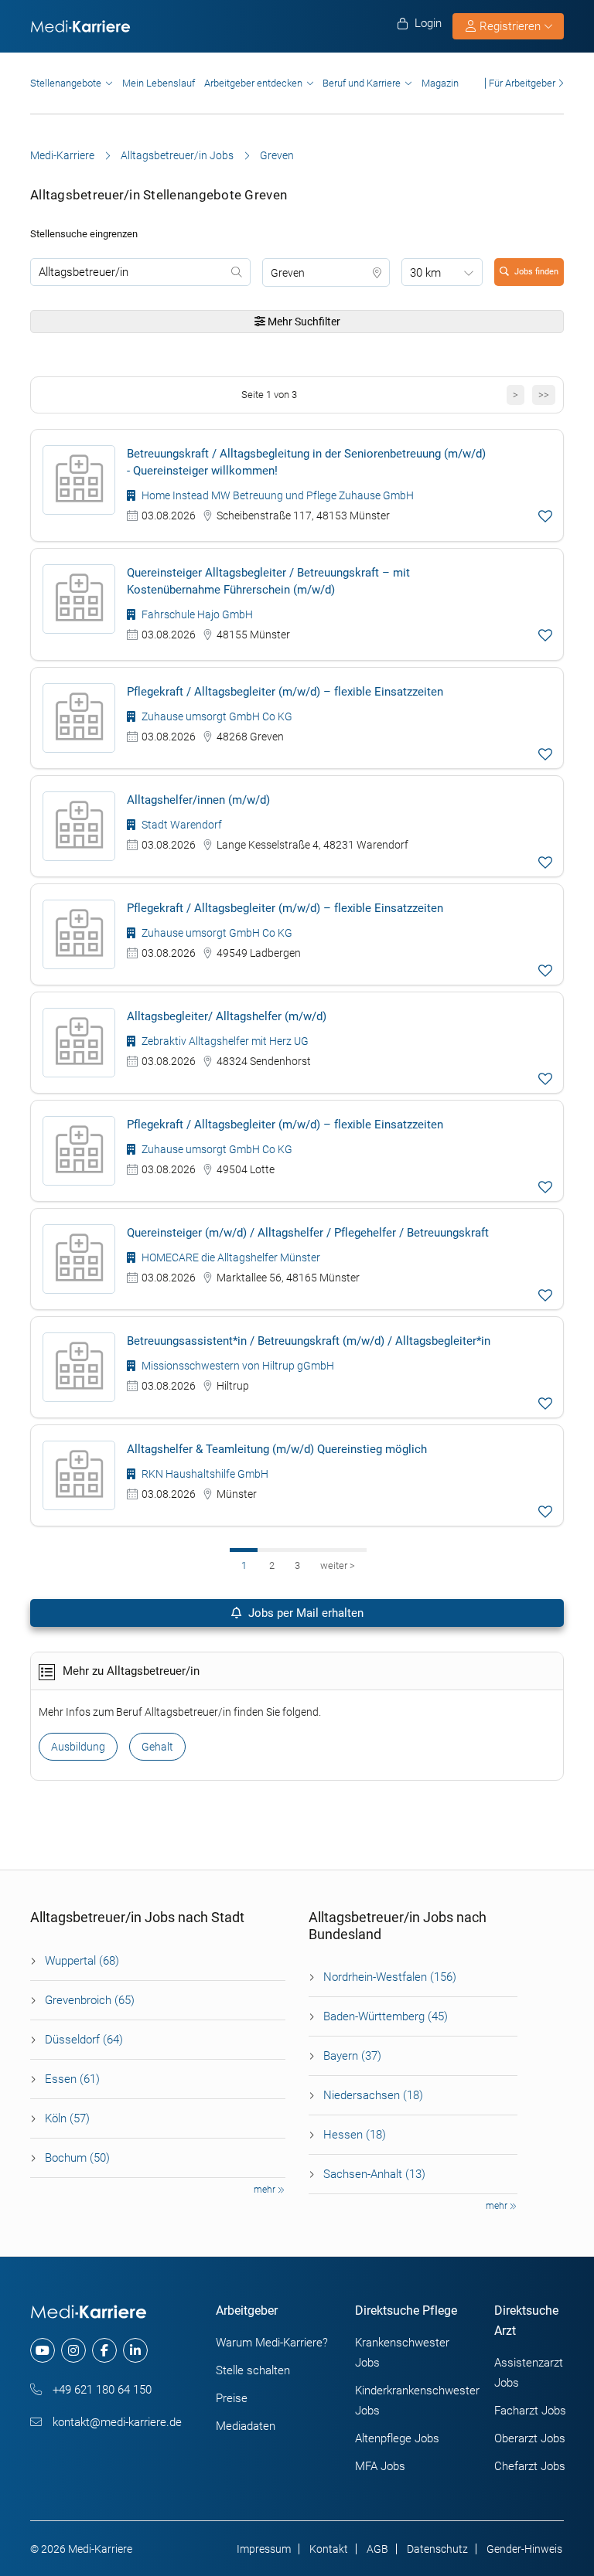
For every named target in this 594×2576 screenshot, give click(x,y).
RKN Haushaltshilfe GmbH (204, 1474)
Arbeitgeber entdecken (253, 83)
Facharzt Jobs (530, 2411)
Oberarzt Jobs (530, 2438)
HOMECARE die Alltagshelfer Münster (230, 1257)
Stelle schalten (253, 2370)
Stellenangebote (66, 83)
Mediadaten (246, 2426)
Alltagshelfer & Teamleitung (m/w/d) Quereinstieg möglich (277, 1449)
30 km (425, 273)
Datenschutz (437, 2549)
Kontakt (329, 2549)
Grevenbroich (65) (90, 2000)
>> (544, 395)
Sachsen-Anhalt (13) (374, 2174)
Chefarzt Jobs (530, 2466)
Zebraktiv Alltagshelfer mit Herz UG (224, 1041)
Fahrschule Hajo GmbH (196, 614)
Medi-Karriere (62, 155)
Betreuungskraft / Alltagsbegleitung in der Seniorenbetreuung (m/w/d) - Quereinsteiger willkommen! (306, 462)
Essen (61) (72, 2079)
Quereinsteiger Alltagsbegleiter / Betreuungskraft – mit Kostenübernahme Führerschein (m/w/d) (268, 581)
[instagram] (73, 2350)
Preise (232, 2398)
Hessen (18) (355, 2135)
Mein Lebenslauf (159, 83)
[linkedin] (135, 2350)
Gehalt (157, 1747)
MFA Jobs (380, 2466)
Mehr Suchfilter (303, 322)
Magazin (440, 83)
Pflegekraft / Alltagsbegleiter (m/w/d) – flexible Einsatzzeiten (285, 692)
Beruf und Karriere (362, 83)
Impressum (264, 2549)
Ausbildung (78, 1747)
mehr (266, 2190)
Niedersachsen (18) (373, 2095)
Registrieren (510, 26)
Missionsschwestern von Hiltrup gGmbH (237, 1366)
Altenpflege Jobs (397, 2438)
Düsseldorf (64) (84, 2040)
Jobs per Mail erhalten (304, 1613)
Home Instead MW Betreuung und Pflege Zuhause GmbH (277, 495)
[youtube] (43, 2350)
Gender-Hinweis (524, 2549)
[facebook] (104, 2350)
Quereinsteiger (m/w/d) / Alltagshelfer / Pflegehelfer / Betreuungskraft (308, 1233)
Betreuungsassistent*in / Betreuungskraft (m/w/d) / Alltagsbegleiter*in (309, 1341)
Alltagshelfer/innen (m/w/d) (198, 800)
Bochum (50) (77, 2158)
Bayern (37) (352, 2056)
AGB (377, 2549)
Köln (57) (67, 2118)
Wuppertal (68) (82, 1961)
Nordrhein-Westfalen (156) (390, 1977)
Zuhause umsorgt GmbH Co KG (216, 716)
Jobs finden (536, 272)
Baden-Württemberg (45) (386, 2016)
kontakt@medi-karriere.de (116, 2422)
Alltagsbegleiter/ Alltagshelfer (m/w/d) (227, 1016)
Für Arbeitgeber (522, 83)
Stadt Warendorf (181, 825)
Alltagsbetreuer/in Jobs (177, 155)
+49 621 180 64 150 (101, 2390)
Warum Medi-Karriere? (272, 2343)
